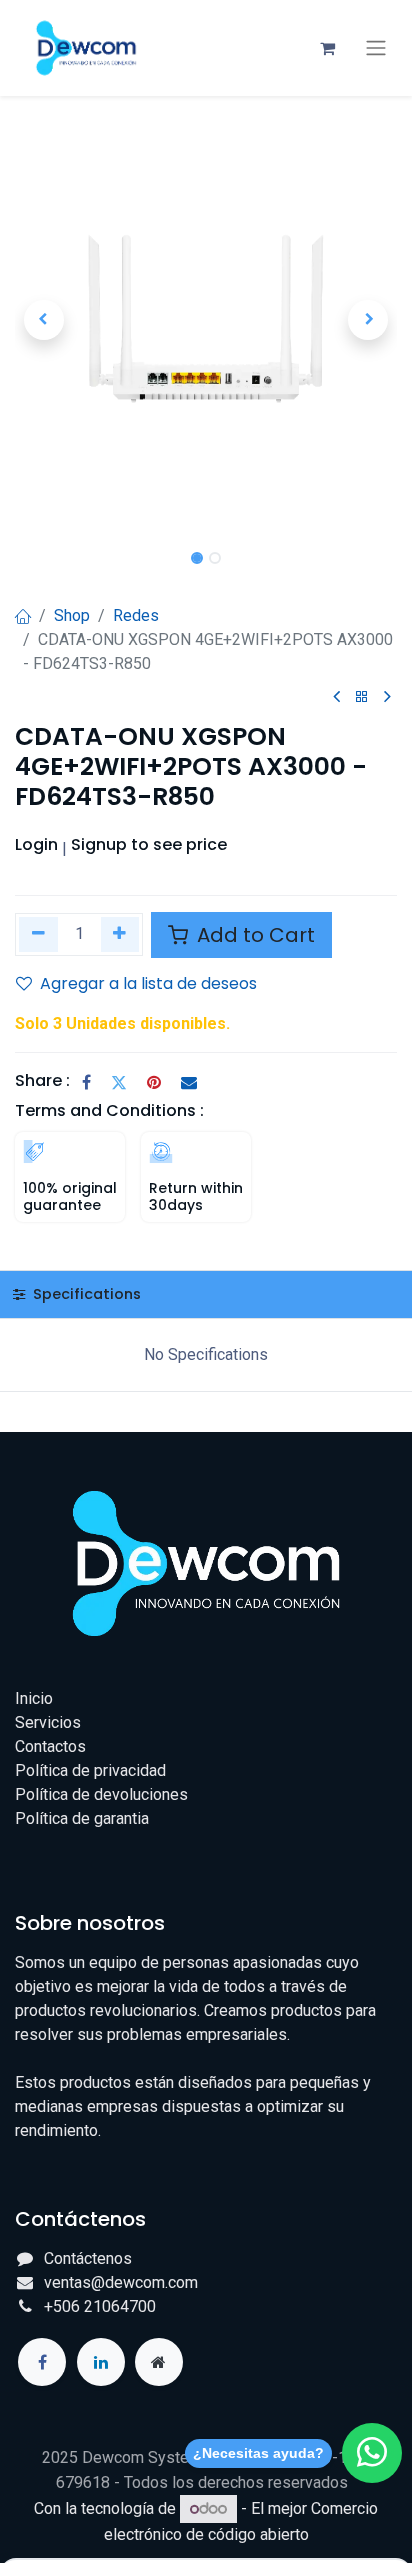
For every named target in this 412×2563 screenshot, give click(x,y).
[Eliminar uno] (38, 934)
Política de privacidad (90, 1770)
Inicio (34, 1698)
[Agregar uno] (120, 934)
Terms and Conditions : (109, 1110)
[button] (43, 320)
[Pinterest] (154, 1082)
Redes (136, 615)
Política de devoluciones (101, 1794)
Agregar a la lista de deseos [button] (148, 983)
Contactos (50, 1746)
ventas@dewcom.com (121, 2282)
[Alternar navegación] (376, 48)
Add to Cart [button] (253, 935)
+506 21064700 (100, 2306)
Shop (72, 615)
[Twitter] (119, 1082)
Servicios (48, 1722)
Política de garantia (82, 1818)
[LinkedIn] (101, 2362)
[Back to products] (362, 697)
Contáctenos (88, 2258)
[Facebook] (86, 1082)
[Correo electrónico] (189, 1082)
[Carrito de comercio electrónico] (327, 48)
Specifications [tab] (85, 1294)
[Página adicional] (159, 2362)
